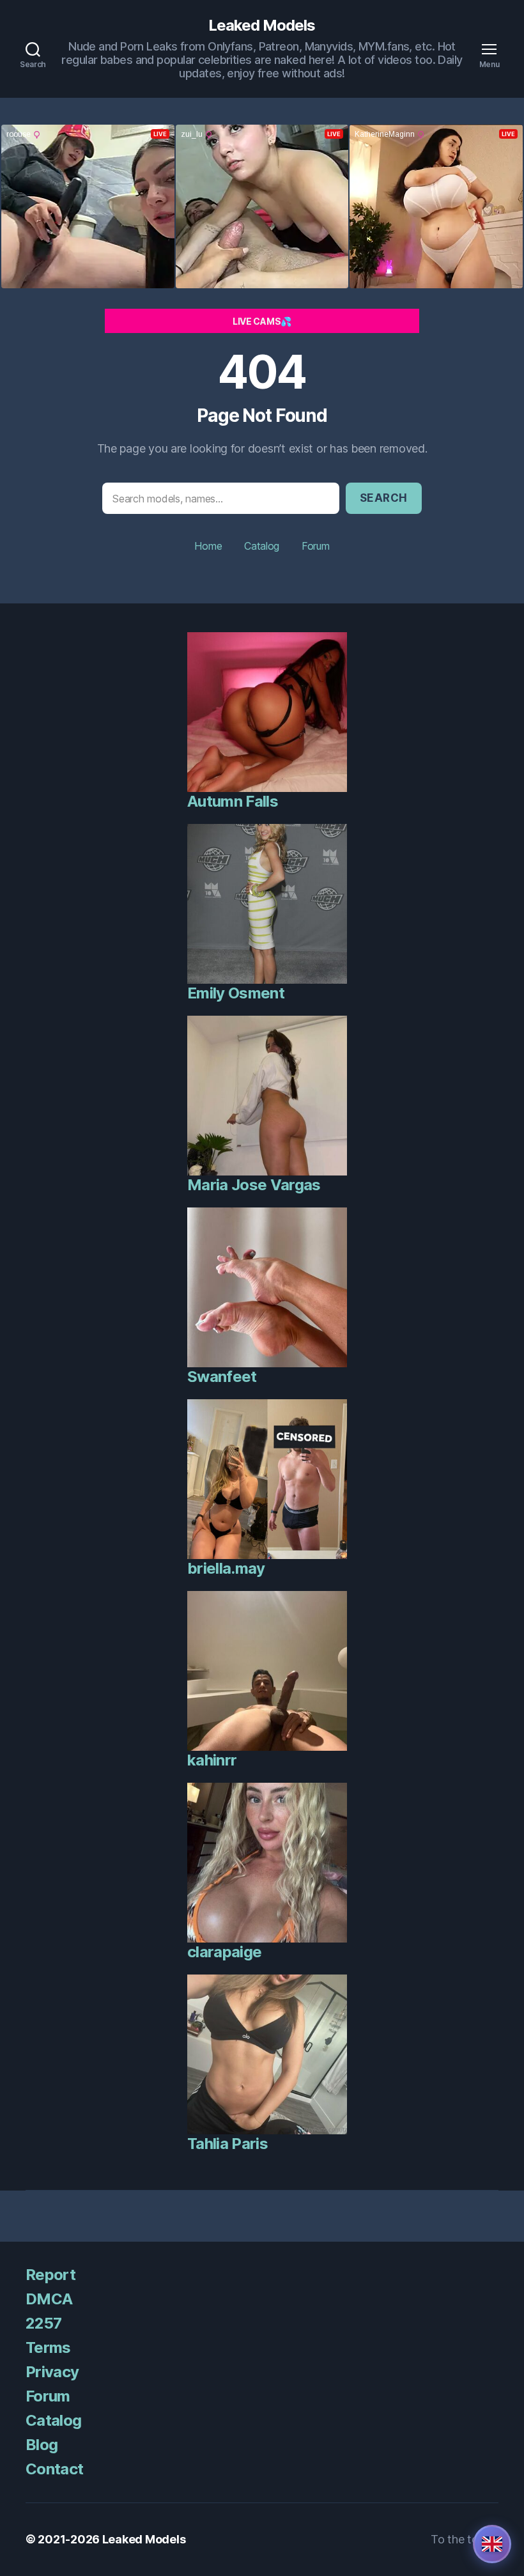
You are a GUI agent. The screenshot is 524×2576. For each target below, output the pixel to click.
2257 (43, 2323)
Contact (54, 2469)
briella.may (226, 1568)
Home (208, 546)
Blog (42, 2445)
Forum (316, 546)
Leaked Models (262, 26)
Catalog (262, 546)
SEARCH (384, 498)
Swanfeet (222, 1377)
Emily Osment (236, 993)
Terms (48, 2347)
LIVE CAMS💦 (262, 321)
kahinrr (212, 1760)
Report (50, 2275)
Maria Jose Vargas (254, 1185)
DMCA (49, 2299)
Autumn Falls (233, 801)
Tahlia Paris (227, 2144)
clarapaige (224, 1952)
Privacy (52, 2372)
